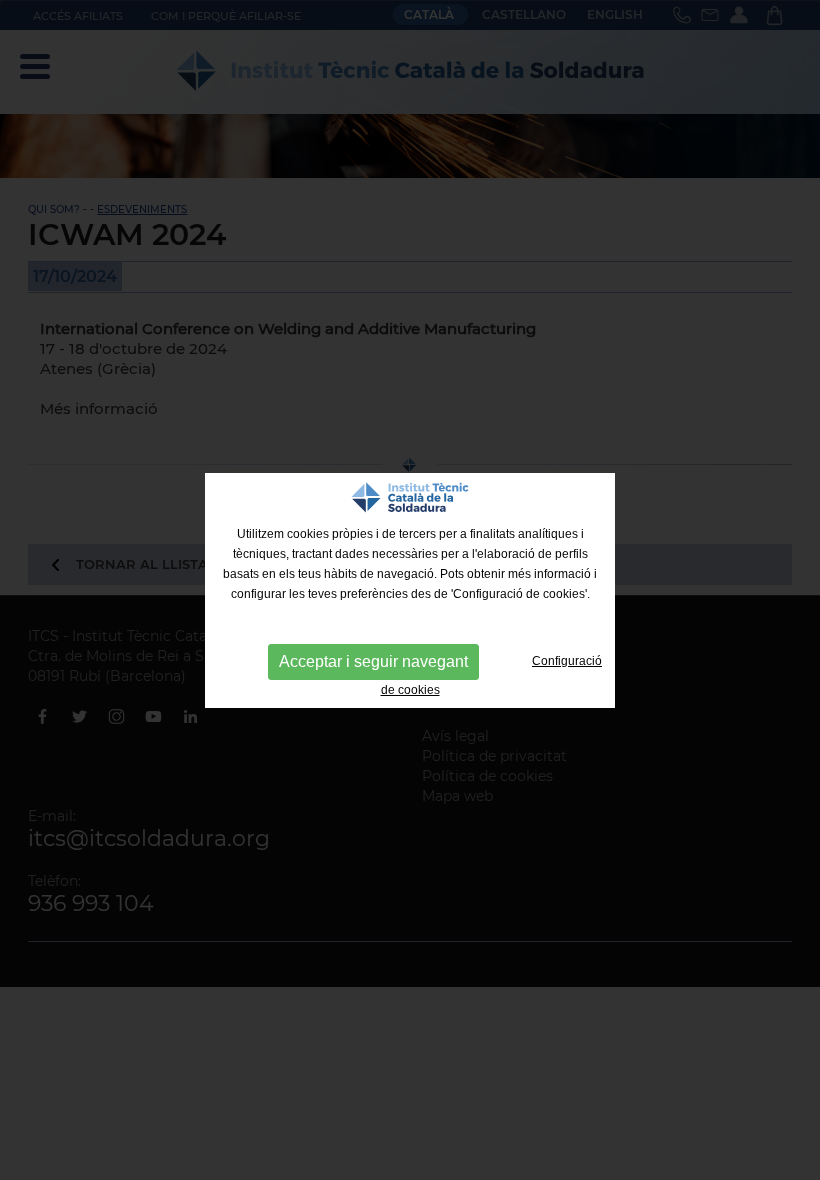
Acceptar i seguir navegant (373, 661)
